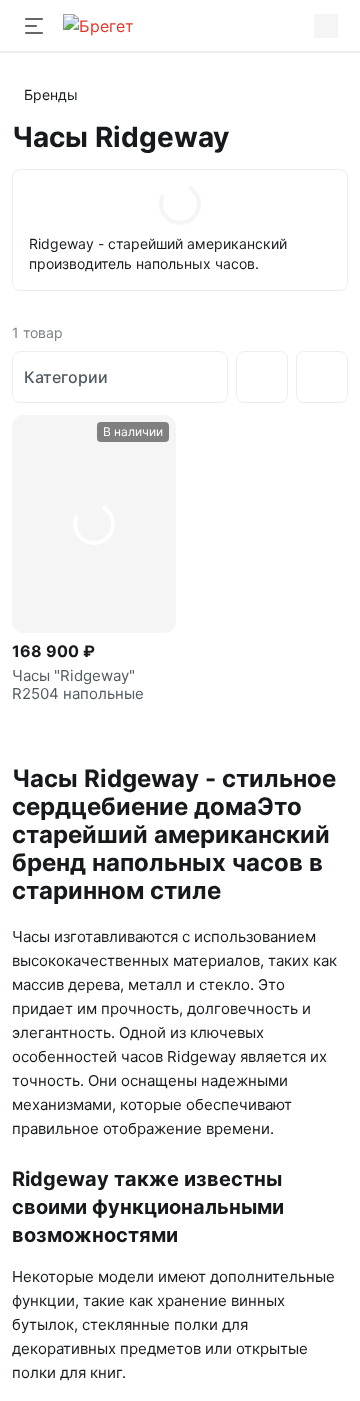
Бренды (51, 94)
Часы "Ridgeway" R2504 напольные (78, 685)
